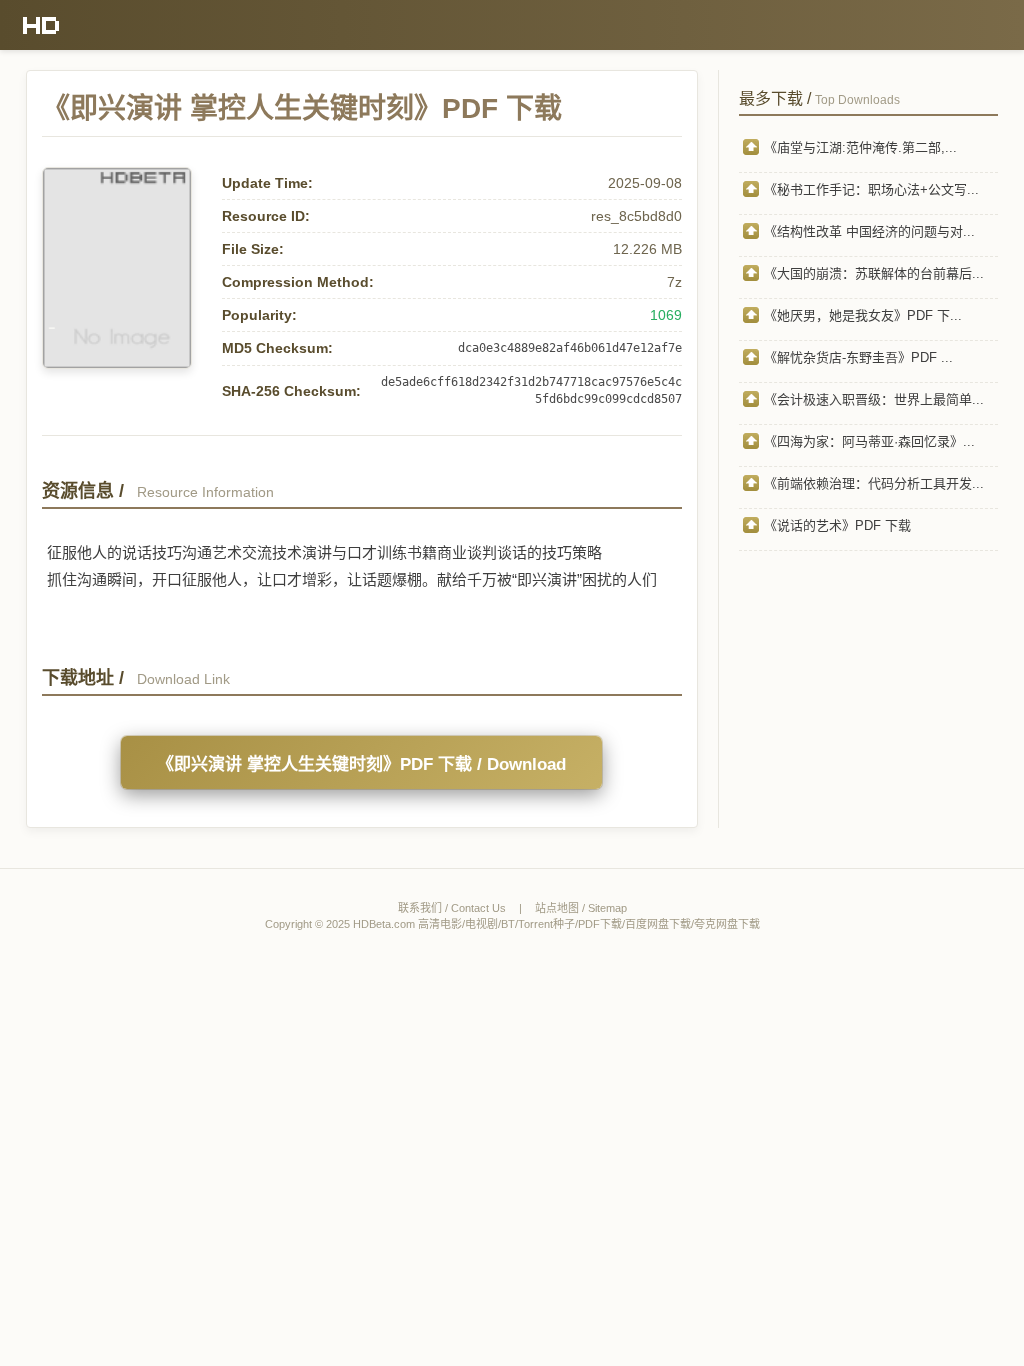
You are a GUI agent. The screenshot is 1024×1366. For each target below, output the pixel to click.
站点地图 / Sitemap (581, 908)
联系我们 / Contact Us (452, 908)
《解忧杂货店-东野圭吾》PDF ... (858, 357)
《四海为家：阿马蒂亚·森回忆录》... (869, 441)
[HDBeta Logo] (41, 25)
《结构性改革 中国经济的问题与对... (869, 231)
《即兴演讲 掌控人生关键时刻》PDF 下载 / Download (361, 764)
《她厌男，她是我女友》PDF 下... (863, 315)
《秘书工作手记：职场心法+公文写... (871, 189)
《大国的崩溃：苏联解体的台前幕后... (874, 273)
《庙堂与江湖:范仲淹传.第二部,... (860, 147)
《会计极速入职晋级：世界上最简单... (874, 399)
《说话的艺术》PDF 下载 (837, 525)
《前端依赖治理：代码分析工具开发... (874, 483)
